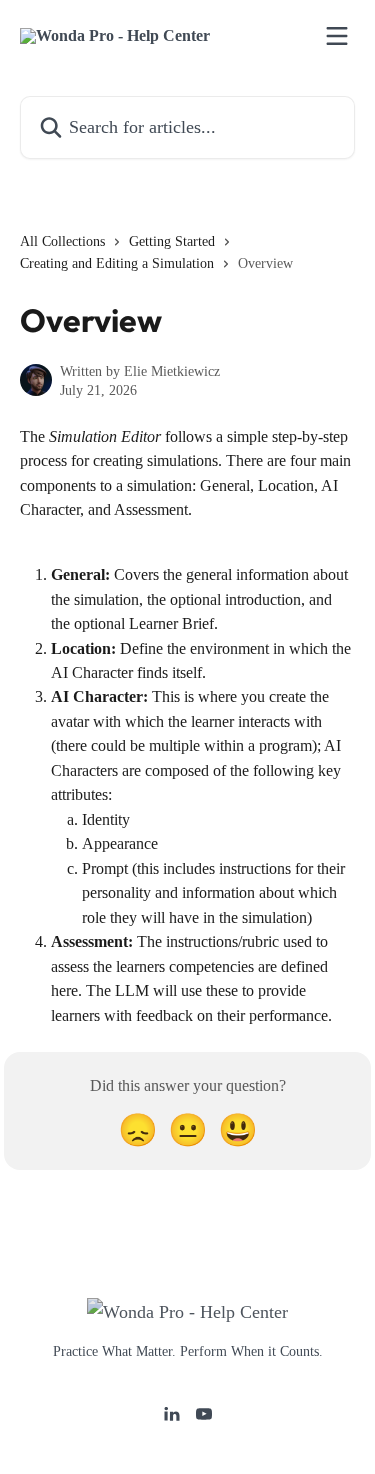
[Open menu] (337, 36)
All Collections (62, 241)
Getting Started (172, 241)
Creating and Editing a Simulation (117, 263)
